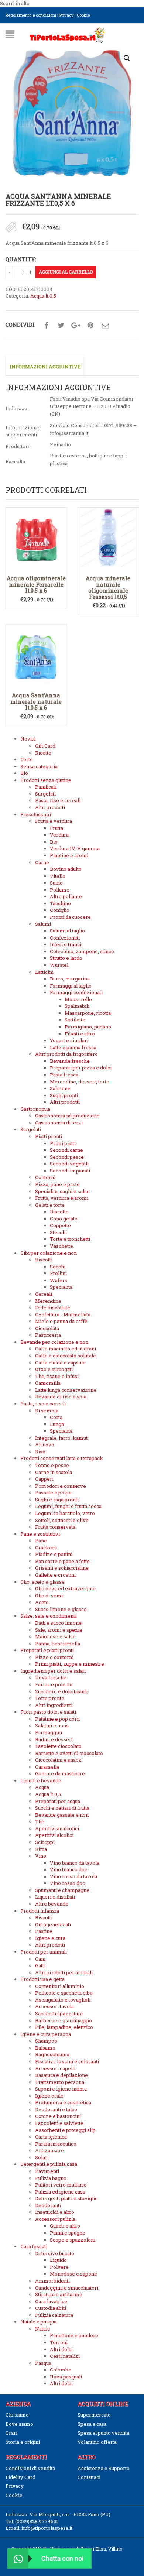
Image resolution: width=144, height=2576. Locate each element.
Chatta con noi (62, 2558)
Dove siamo (19, 2424)
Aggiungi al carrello (66, 272)
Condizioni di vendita (30, 2468)
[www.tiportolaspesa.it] (67, 35)
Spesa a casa (92, 2424)
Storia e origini (23, 2442)
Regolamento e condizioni (31, 15)
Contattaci (89, 2477)
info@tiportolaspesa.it (47, 2528)
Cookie (83, 15)
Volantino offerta (97, 2442)
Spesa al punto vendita (103, 2433)
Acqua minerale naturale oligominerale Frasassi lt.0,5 (108, 587)
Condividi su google (76, 326)
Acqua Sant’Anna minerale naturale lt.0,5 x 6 (36, 701)
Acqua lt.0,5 (43, 296)
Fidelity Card (20, 2477)
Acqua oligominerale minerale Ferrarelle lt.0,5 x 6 (36, 584)
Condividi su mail (105, 326)
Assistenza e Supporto (104, 2468)
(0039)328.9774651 (37, 2521)
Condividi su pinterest (90, 326)
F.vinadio (60, 444)
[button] (127, 58)
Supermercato (94, 2415)
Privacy (66, 15)
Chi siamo (17, 2415)
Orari (11, 2433)
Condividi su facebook (46, 326)
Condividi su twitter (61, 326)
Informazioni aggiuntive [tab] (45, 367)
